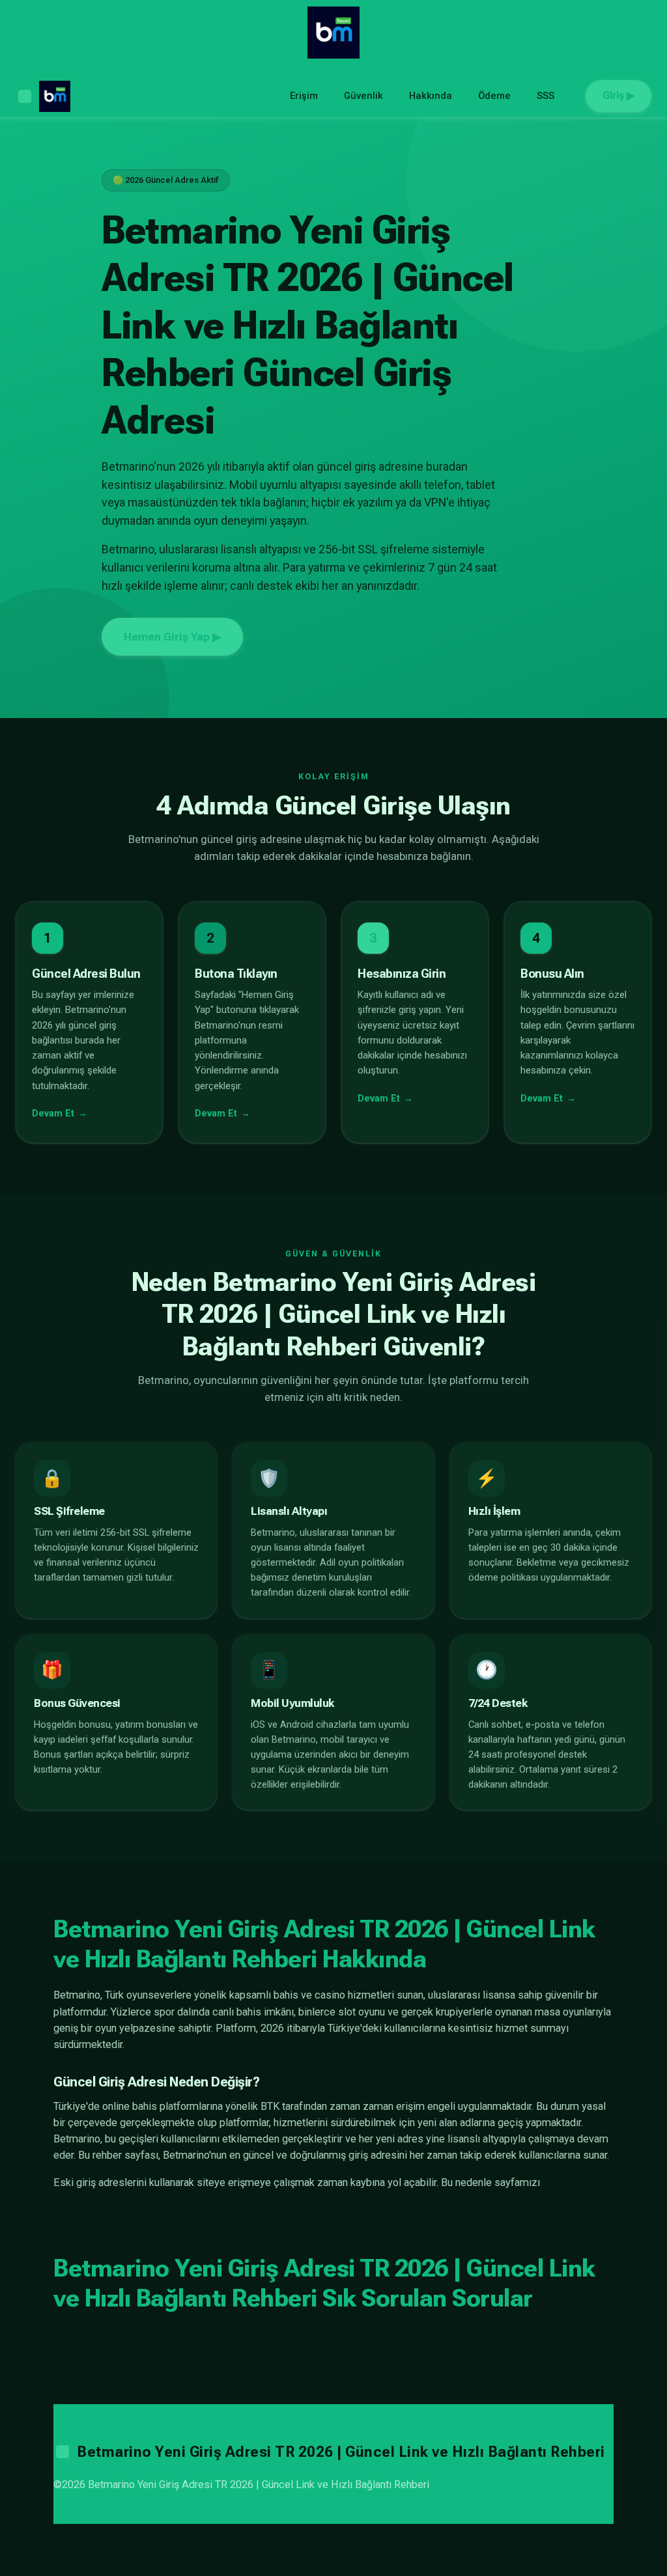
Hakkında (431, 96)
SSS (546, 96)
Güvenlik (363, 96)
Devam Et (53, 1114)
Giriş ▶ (618, 95)
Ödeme (494, 96)
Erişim (304, 96)
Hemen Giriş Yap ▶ (172, 637)
